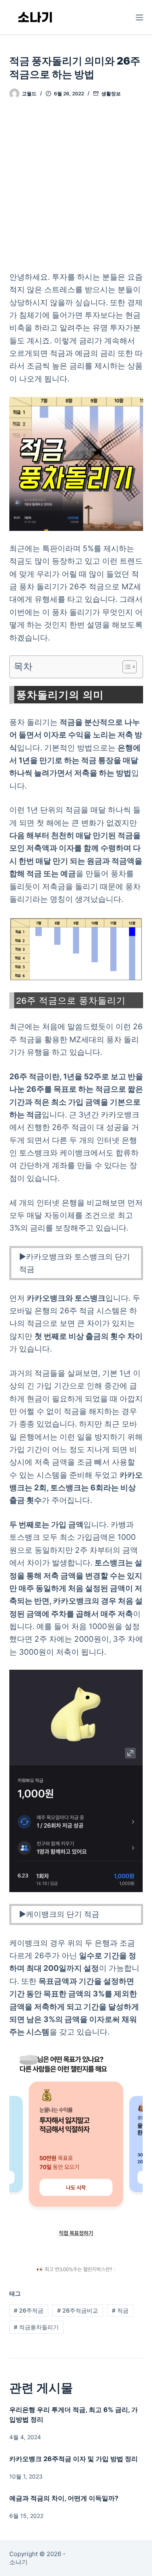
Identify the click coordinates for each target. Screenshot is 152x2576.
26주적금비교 (78, 2310)
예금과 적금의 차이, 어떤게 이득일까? (64, 2498)
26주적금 (29, 2310)
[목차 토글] (125, 667)
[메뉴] (139, 17)
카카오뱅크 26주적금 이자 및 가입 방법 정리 (74, 2459)
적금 (120, 2310)
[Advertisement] (76, 191)
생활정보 (111, 94)
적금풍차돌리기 (36, 2327)
